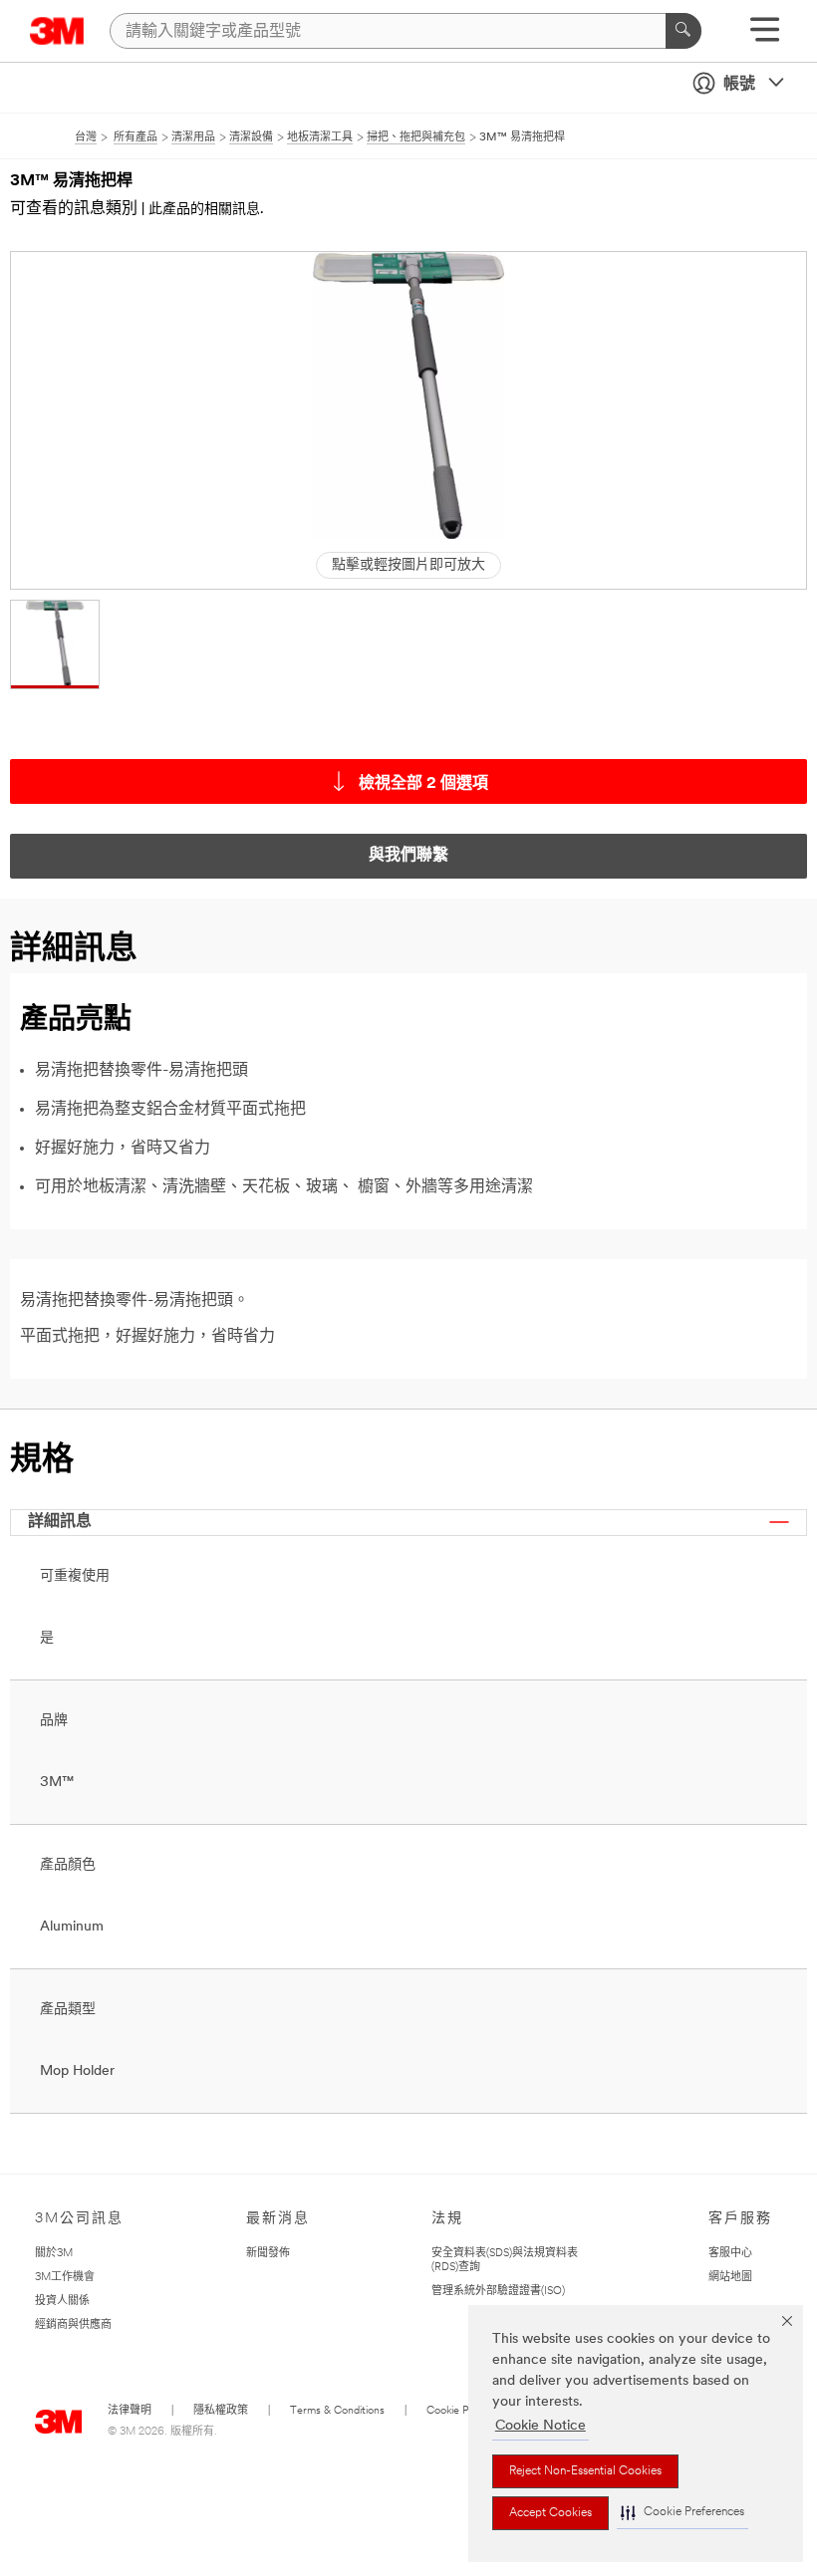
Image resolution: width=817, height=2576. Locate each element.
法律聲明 (130, 2411)
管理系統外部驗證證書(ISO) (498, 2292)
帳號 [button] (739, 85)
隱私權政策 (221, 2411)
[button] (682, 2513)
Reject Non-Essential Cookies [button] (585, 2471)
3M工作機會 (65, 2278)
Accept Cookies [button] (550, 2513)
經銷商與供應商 (73, 2325)
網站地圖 (730, 2278)
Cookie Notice (541, 2426)
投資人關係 (62, 2302)
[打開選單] (765, 36)
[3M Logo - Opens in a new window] (57, 31)
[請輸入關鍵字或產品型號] (683, 31)
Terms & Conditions (337, 2411)
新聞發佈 (268, 2254)
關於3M (54, 2254)
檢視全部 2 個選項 (423, 784)
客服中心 (730, 2254)
